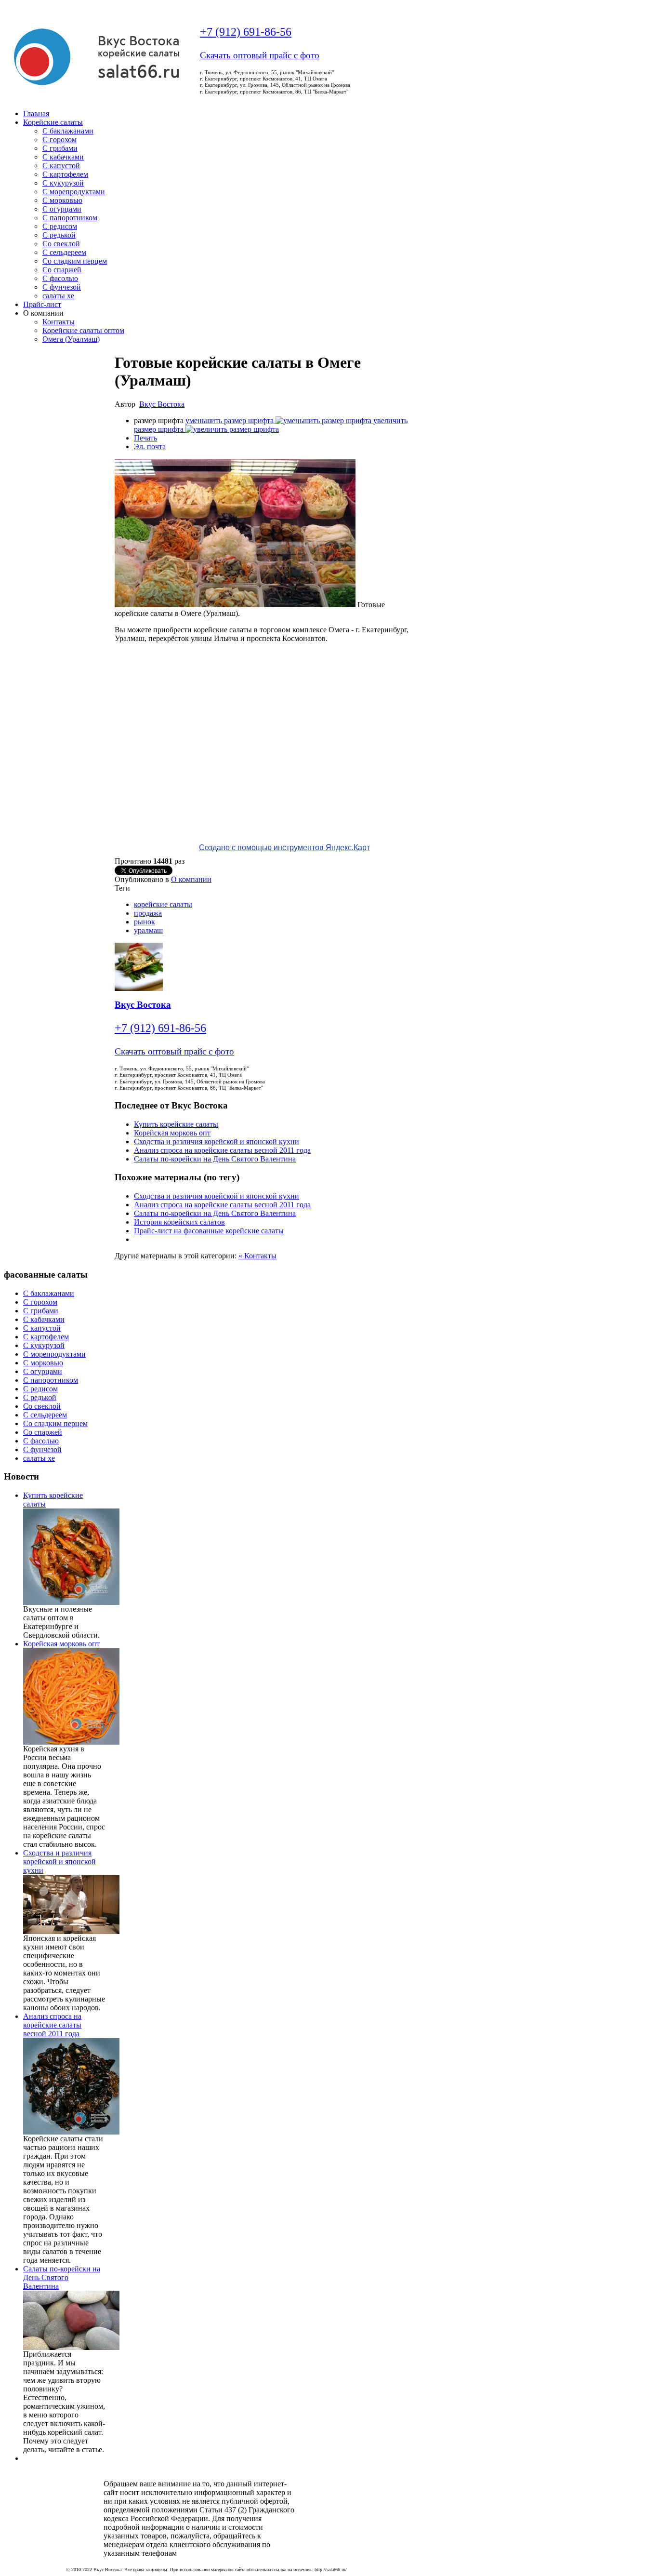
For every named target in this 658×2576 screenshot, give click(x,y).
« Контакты (257, 1256)
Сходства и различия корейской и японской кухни (217, 1141)
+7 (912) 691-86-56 (246, 32)
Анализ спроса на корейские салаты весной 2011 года (222, 1150)
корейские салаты (163, 904)
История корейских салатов (179, 1222)
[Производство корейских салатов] (96, 90)
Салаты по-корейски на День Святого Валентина (215, 1159)
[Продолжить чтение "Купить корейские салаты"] (71, 1602)
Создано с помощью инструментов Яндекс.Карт (284, 848)
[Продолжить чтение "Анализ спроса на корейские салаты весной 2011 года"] (71, 2132)
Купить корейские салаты (176, 1124)
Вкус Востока (162, 404)
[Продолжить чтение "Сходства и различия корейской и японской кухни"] (71, 1931)
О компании (191, 879)
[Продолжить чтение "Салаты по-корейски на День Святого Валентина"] (71, 2347)
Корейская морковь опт (172, 1133)
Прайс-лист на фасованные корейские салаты (209, 1231)
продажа (148, 913)
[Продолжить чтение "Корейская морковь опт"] (71, 1742)
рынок (145, 922)
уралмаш (148, 930)
